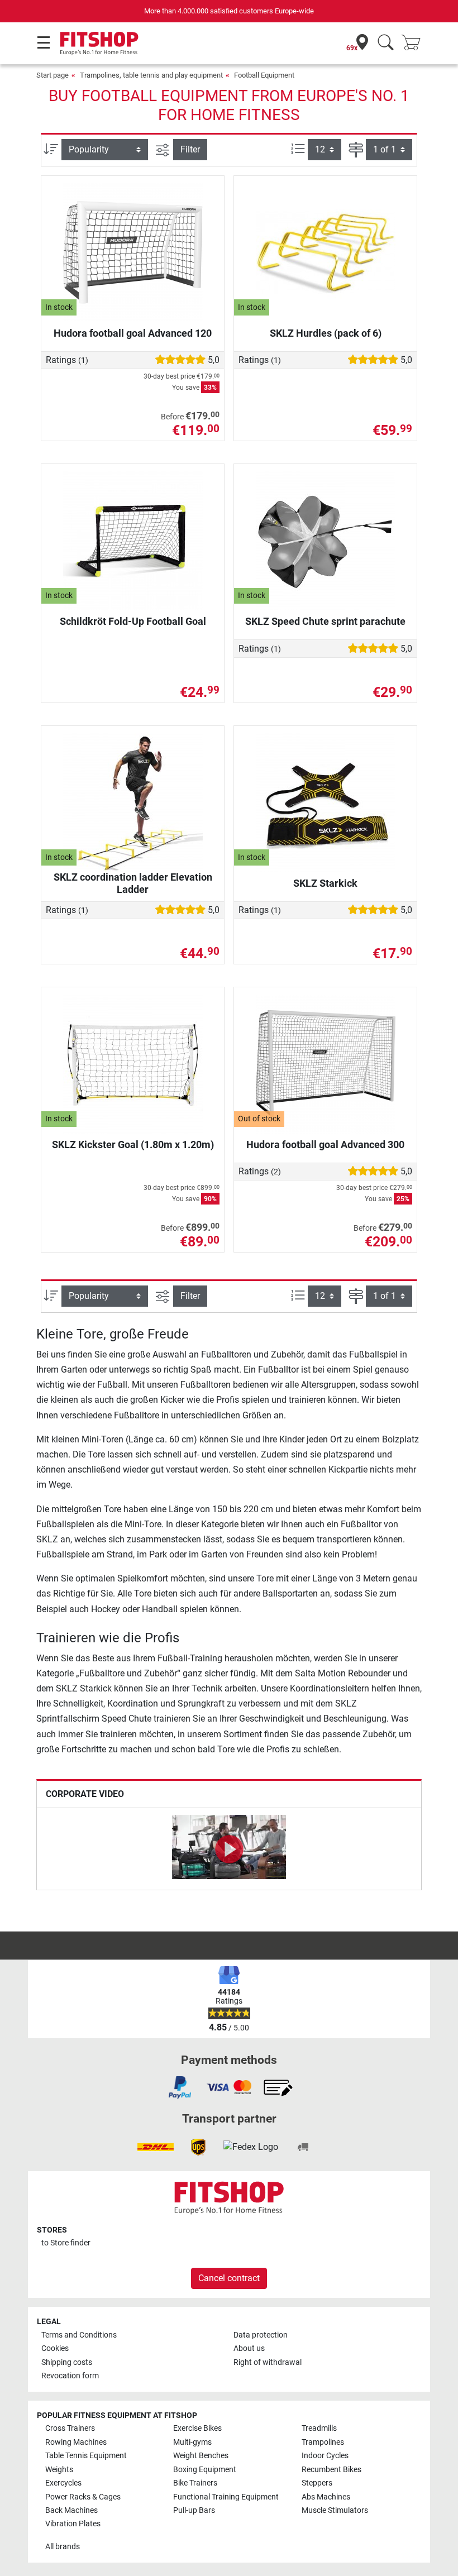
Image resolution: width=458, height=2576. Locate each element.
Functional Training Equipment (226, 2497)
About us (249, 2348)
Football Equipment (264, 75)
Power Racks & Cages (83, 2497)
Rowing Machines (76, 2442)
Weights (59, 2470)
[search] (386, 43)
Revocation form (70, 2376)
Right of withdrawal (268, 2362)
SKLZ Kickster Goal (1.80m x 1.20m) (133, 1144)
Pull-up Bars (194, 2510)
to (66, 2243)
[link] (180, 2087)
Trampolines (323, 2442)
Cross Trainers (70, 2428)
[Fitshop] (99, 43)
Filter (190, 149)
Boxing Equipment (205, 2470)
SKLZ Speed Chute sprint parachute (325, 621)
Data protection (261, 2335)
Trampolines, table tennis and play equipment (151, 75)
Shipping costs (67, 2362)
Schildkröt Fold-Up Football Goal (133, 621)
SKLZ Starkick (325, 883)
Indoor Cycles (325, 2456)
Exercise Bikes (197, 2428)
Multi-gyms (192, 2442)
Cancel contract (229, 2278)
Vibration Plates (73, 2524)
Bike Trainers (195, 2483)
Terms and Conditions (79, 2335)
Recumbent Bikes (331, 2470)
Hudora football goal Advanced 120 (133, 333)
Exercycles (63, 2483)
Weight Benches (201, 2456)
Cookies (55, 2348)
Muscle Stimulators (335, 2510)
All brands (63, 2547)
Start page (53, 75)
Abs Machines (326, 2497)
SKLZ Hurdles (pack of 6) (326, 333)
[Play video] (229, 1849)
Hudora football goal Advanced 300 (325, 1144)
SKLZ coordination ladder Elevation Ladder (133, 883)
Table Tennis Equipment (86, 2456)
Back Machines (71, 2510)
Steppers (317, 2483)
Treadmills (319, 2428)
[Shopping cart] (414, 43)
